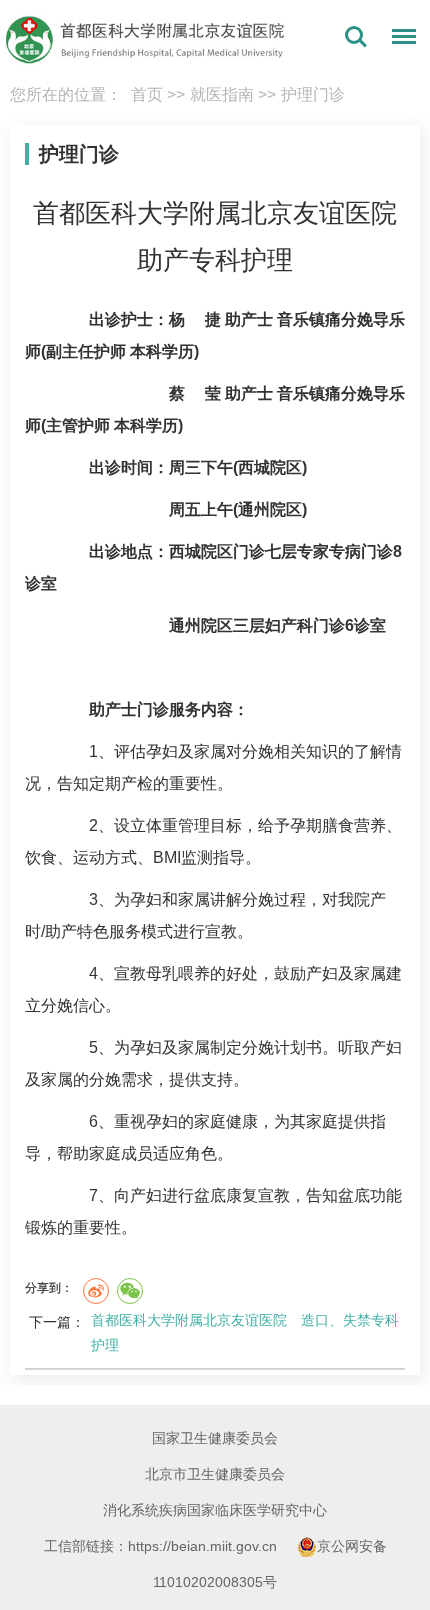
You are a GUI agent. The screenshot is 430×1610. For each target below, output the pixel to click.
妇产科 (289, 625)
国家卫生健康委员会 (215, 1438)
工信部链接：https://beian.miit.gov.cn (162, 1546)
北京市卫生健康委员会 (215, 1474)
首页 (147, 94)
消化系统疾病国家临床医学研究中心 (215, 1510)
